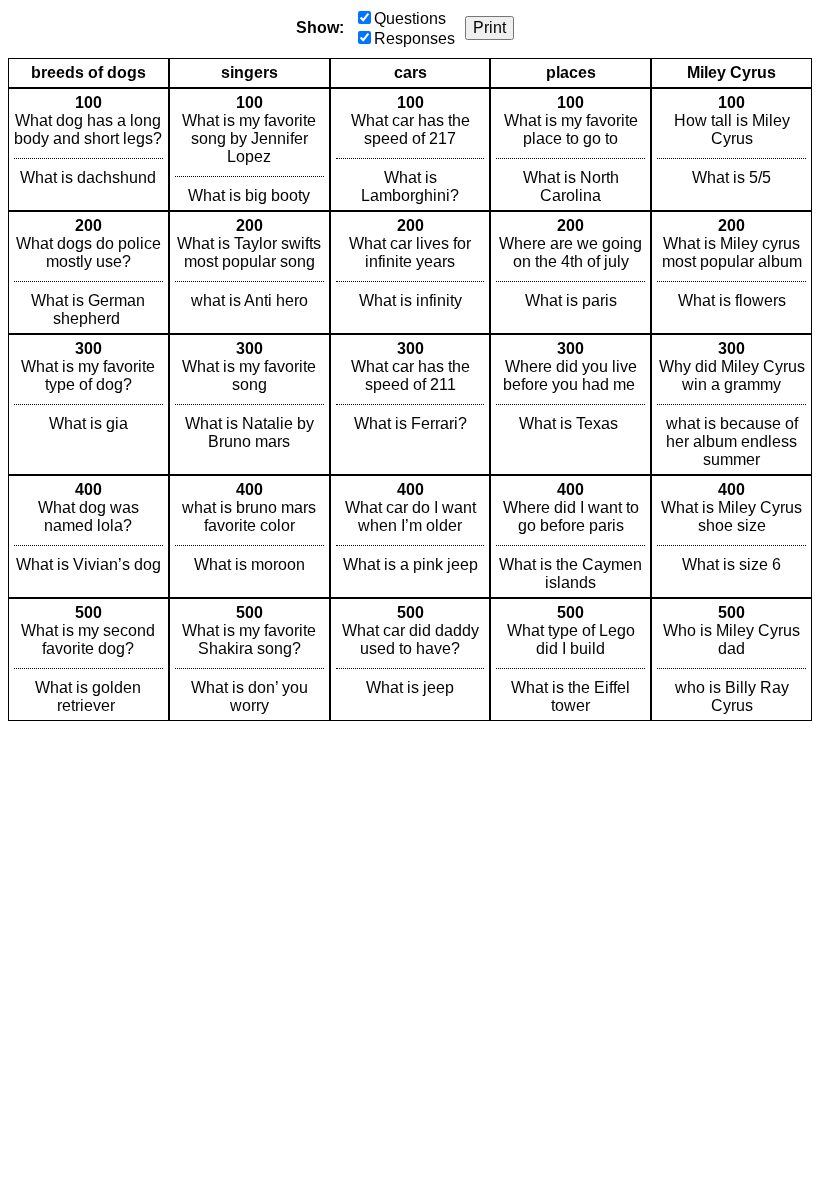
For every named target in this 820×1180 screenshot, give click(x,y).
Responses (414, 38)
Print (489, 27)
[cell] (88, 149)
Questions (410, 18)
